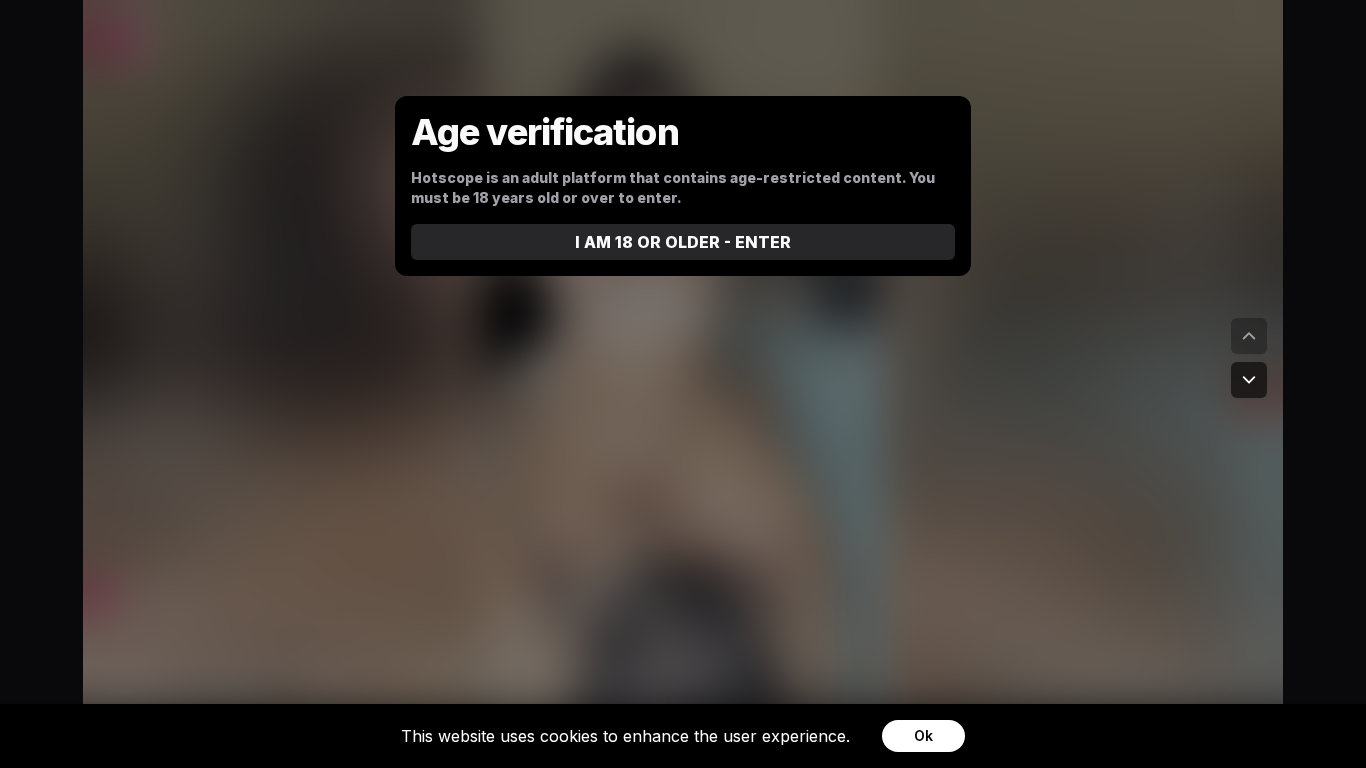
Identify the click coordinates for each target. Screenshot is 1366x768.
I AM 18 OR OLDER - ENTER (683, 242)
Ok (923, 735)
